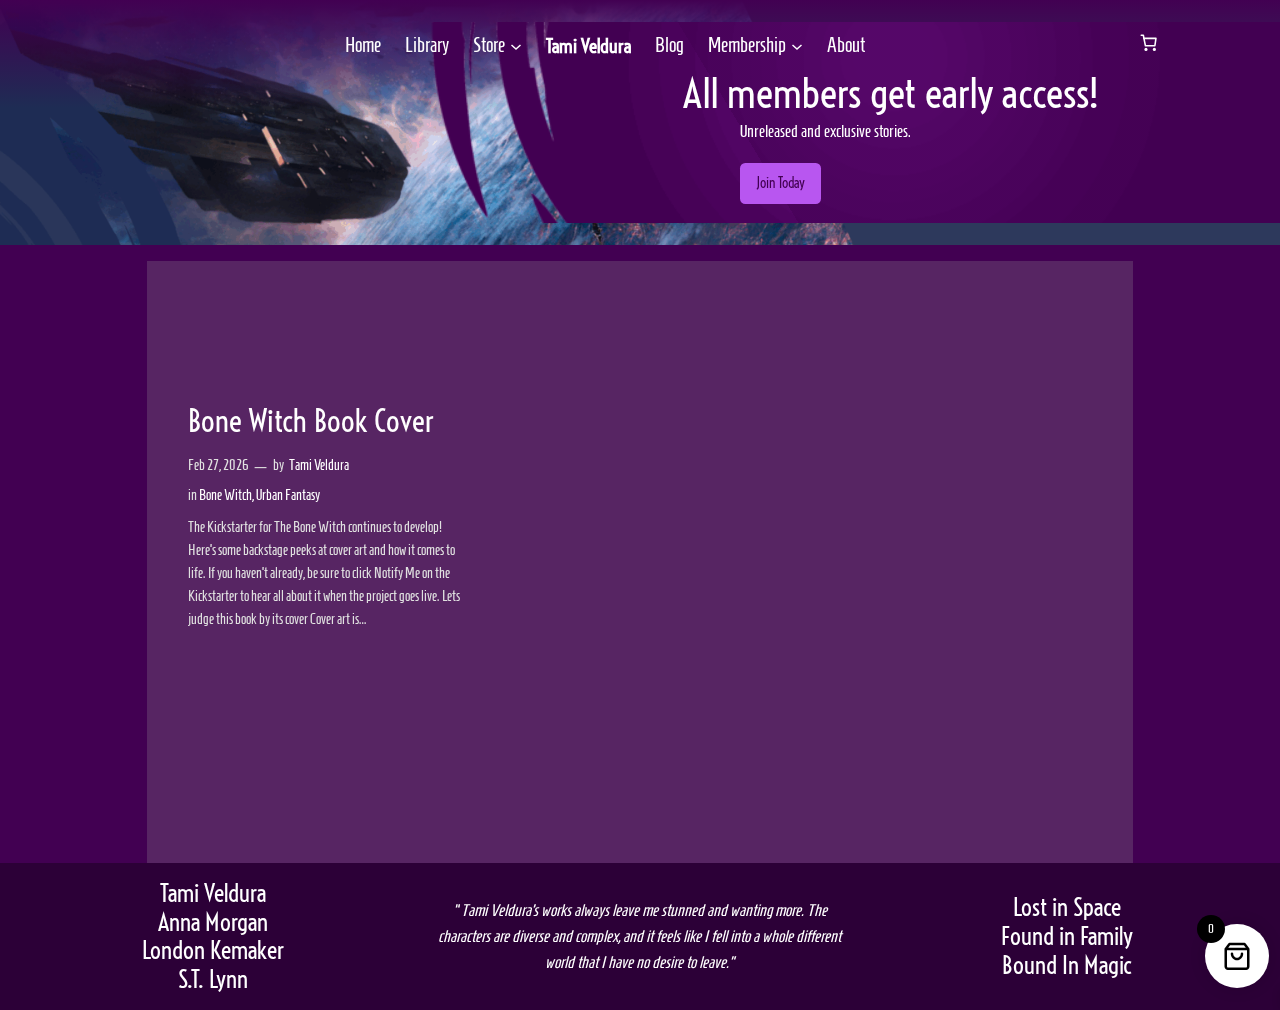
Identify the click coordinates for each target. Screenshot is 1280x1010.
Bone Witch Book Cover (311, 422)
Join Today (780, 183)
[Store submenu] (516, 46)
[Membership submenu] (797, 46)
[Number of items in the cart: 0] (1149, 43)
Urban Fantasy (288, 495)
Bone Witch (225, 495)
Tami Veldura (588, 46)
